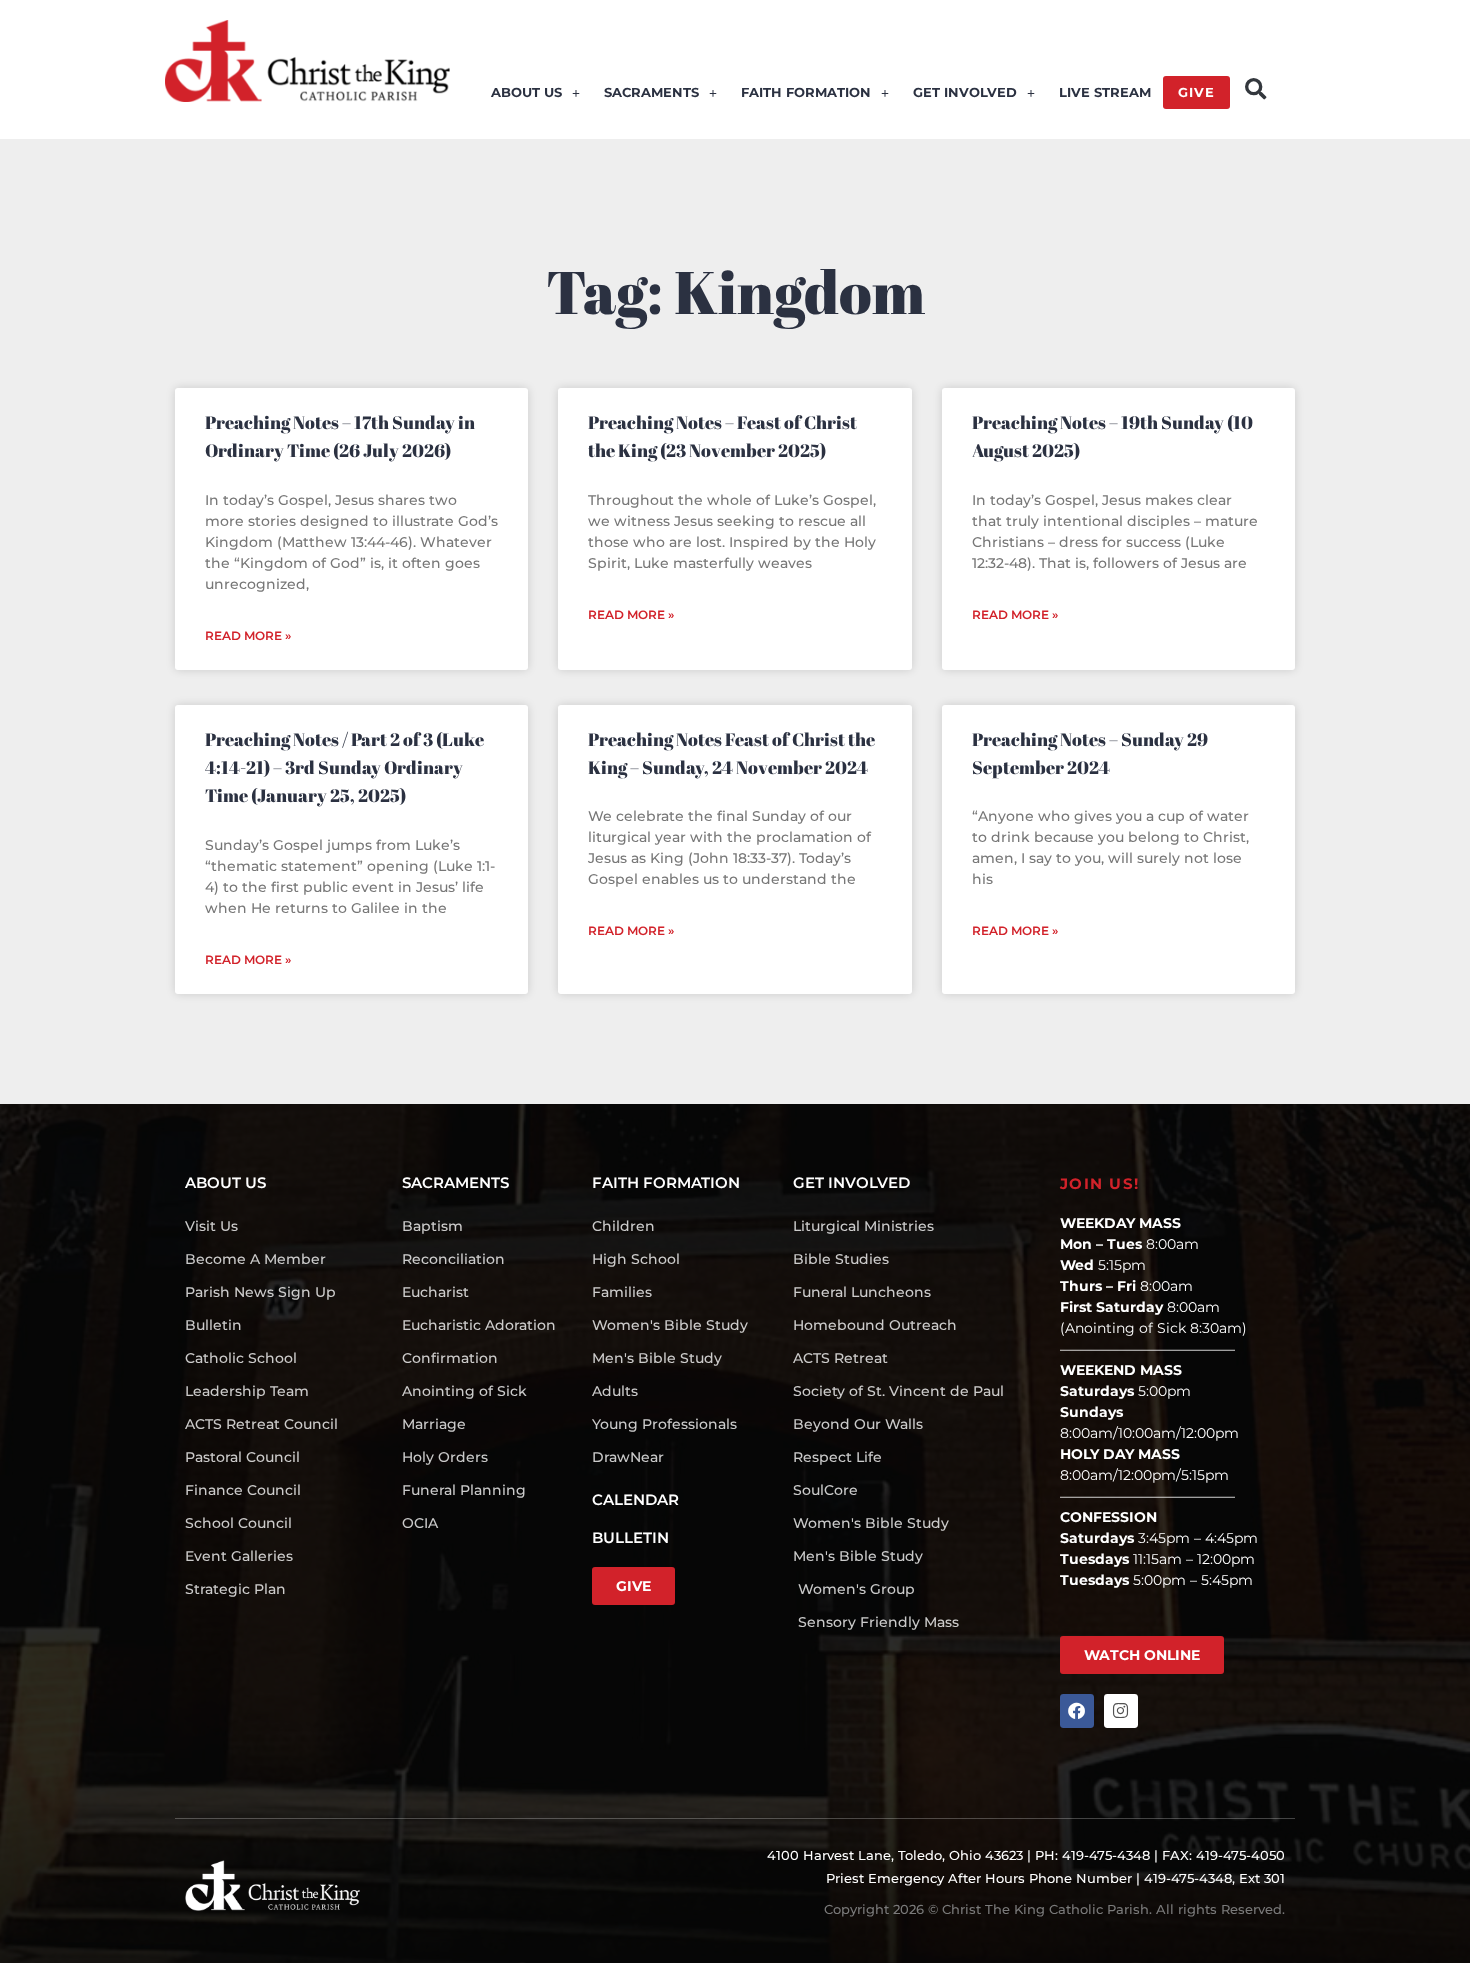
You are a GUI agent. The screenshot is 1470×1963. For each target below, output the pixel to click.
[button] (1255, 89)
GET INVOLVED (965, 92)
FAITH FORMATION (806, 92)
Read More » (248, 635)
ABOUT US (526, 92)
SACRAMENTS (651, 92)
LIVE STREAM (1105, 92)
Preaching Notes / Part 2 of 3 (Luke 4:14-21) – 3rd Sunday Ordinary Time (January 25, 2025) (344, 767)
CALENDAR (635, 1499)
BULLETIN (630, 1537)
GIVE (1196, 92)
